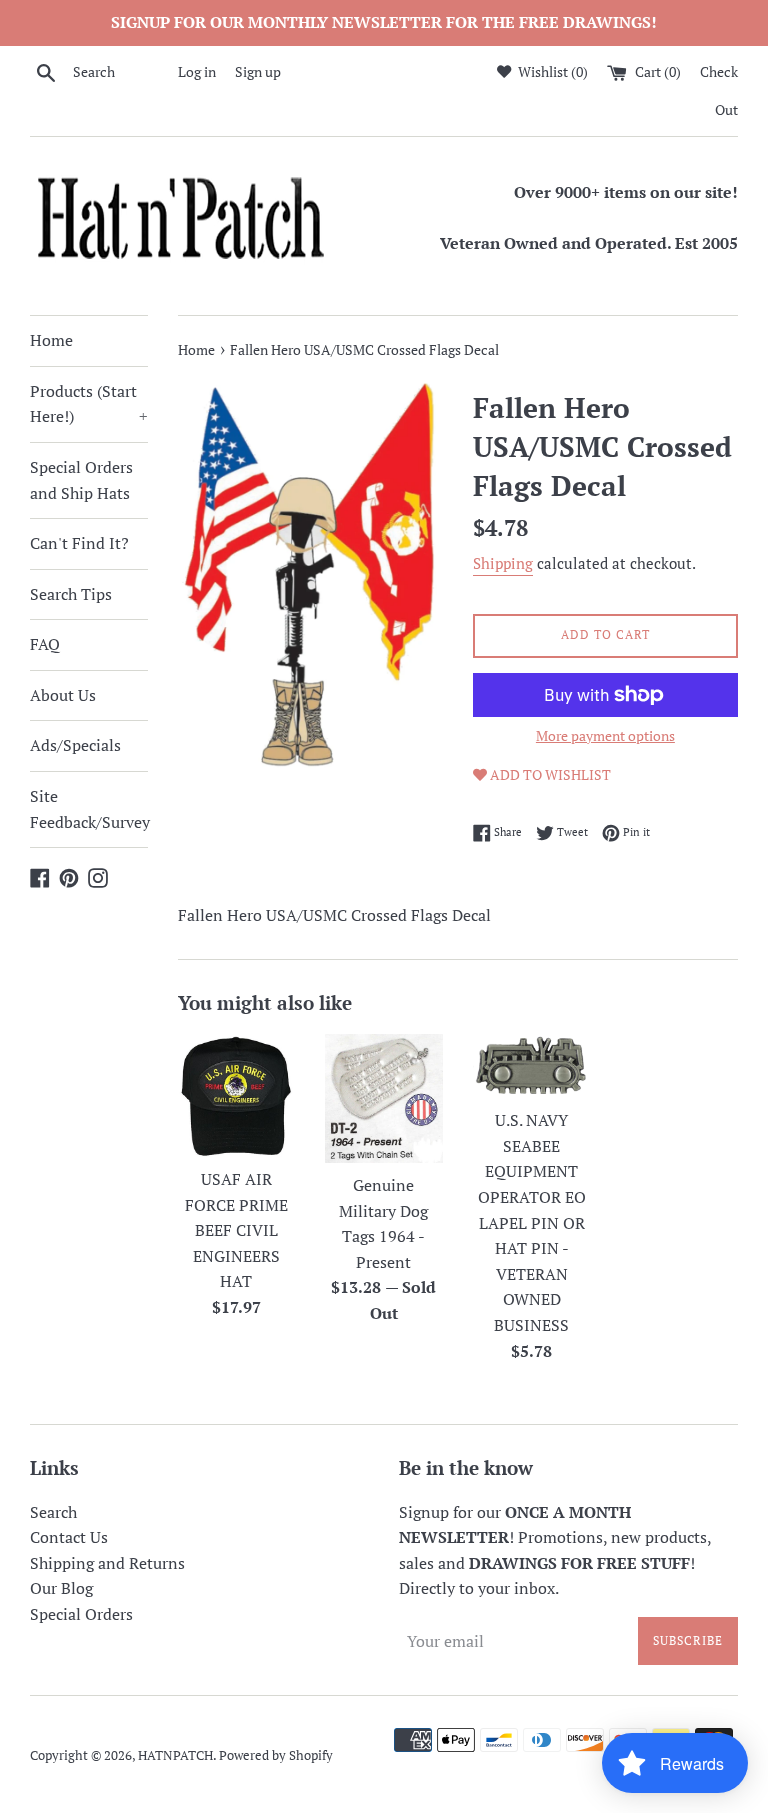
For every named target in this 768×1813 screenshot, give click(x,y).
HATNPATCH (175, 1755)
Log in (197, 71)
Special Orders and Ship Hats (81, 480)
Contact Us (69, 1537)
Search (53, 1512)
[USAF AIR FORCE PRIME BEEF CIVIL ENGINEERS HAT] (237, 1095)
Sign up (258, 71)
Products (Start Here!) (89, 404)
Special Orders (81, 1614)
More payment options (605, 735)
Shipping (503, 563)
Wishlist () (551, 71)
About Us (63, 695)
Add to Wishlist (549, 774)
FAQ (45, 644)
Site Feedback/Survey (89, 809)
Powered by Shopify (276, 1755)
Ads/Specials (75, 745)
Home (51, 340)
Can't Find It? (79, 543)
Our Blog (61, 1588)
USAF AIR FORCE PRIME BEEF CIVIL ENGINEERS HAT (236, 1230)
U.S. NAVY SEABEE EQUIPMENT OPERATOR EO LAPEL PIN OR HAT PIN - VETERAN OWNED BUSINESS (532, 1222)
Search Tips (71, 594)
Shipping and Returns (107, 1563)
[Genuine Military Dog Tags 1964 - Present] (384, 1098)
